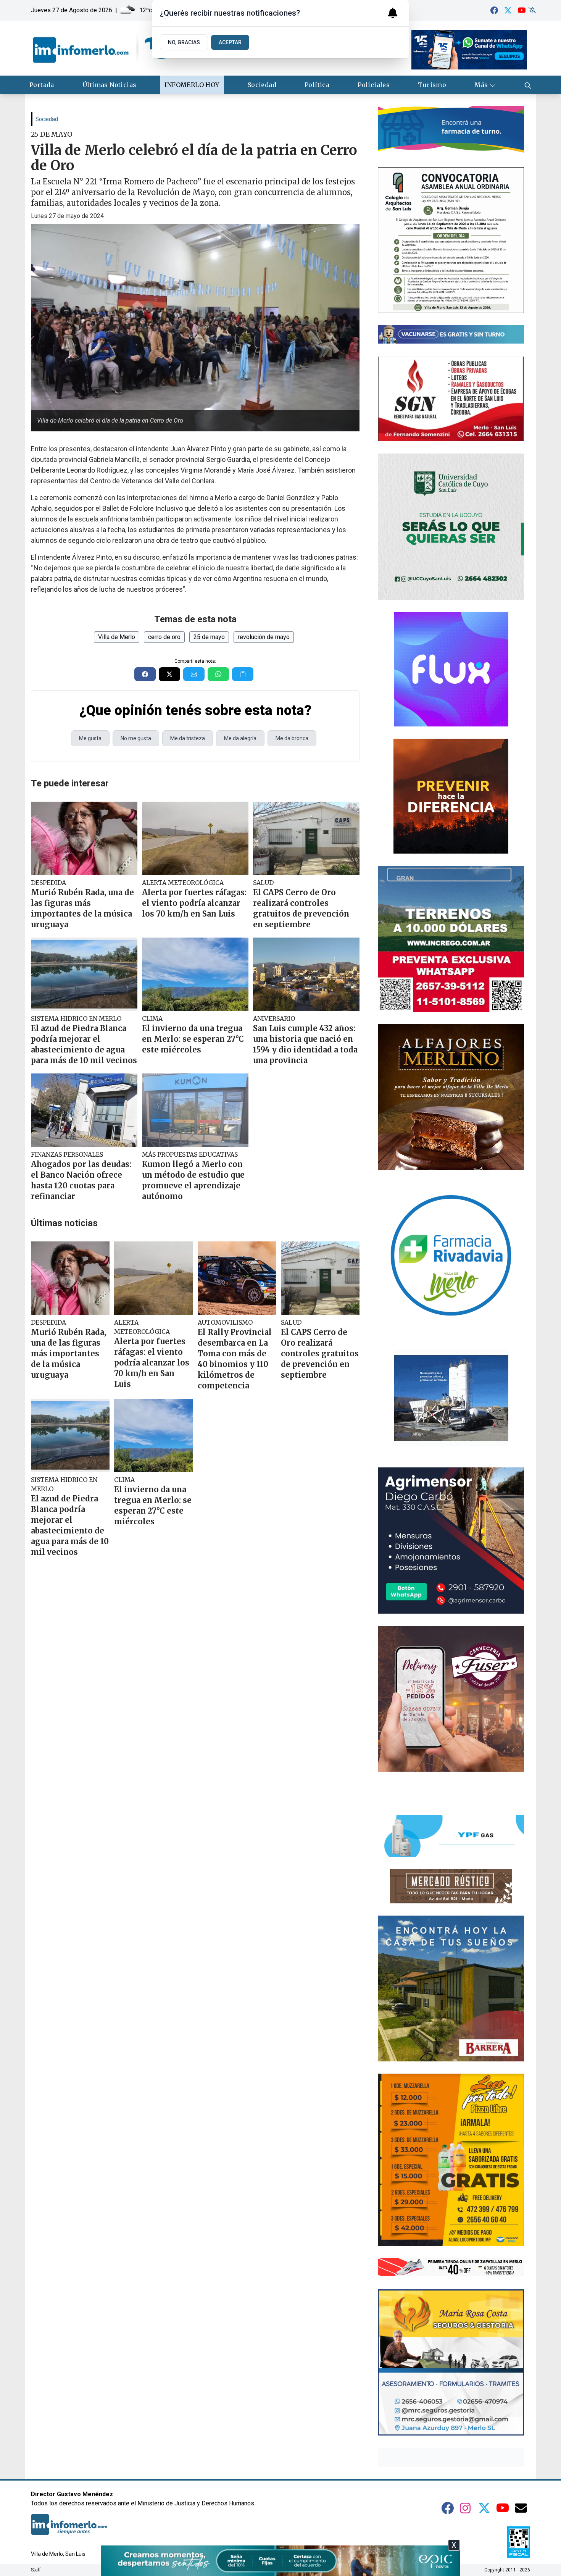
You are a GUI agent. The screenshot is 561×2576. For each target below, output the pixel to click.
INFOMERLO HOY (192, 85)
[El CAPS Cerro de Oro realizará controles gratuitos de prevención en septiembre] (306, 838)
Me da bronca (292, 738)
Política (317, 85)
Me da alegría (240, 738)
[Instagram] (466, 2508)
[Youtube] (522, 10)
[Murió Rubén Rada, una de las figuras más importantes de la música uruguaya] (84, 838)
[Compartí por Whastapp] (218, 674)
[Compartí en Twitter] (169, 674)
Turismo (432, 85)
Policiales (374, 85)
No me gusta (136, 738)
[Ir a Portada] (102, 48)
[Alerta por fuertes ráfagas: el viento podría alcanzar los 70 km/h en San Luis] (195, 838)
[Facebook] (494, 10)
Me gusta (90, 738)
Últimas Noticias (109, 85)
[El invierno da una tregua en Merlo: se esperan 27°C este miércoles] (195, 974)
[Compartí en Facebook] (145, 674)
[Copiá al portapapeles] (243, 674)
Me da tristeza (188, 738)
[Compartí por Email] (194, 674)
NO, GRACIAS (184, 42)
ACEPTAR (230, 42)
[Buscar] (528, 85)
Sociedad (262, 85)
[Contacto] (521, 2508)
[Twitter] (508, 10)
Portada (42, 85)
